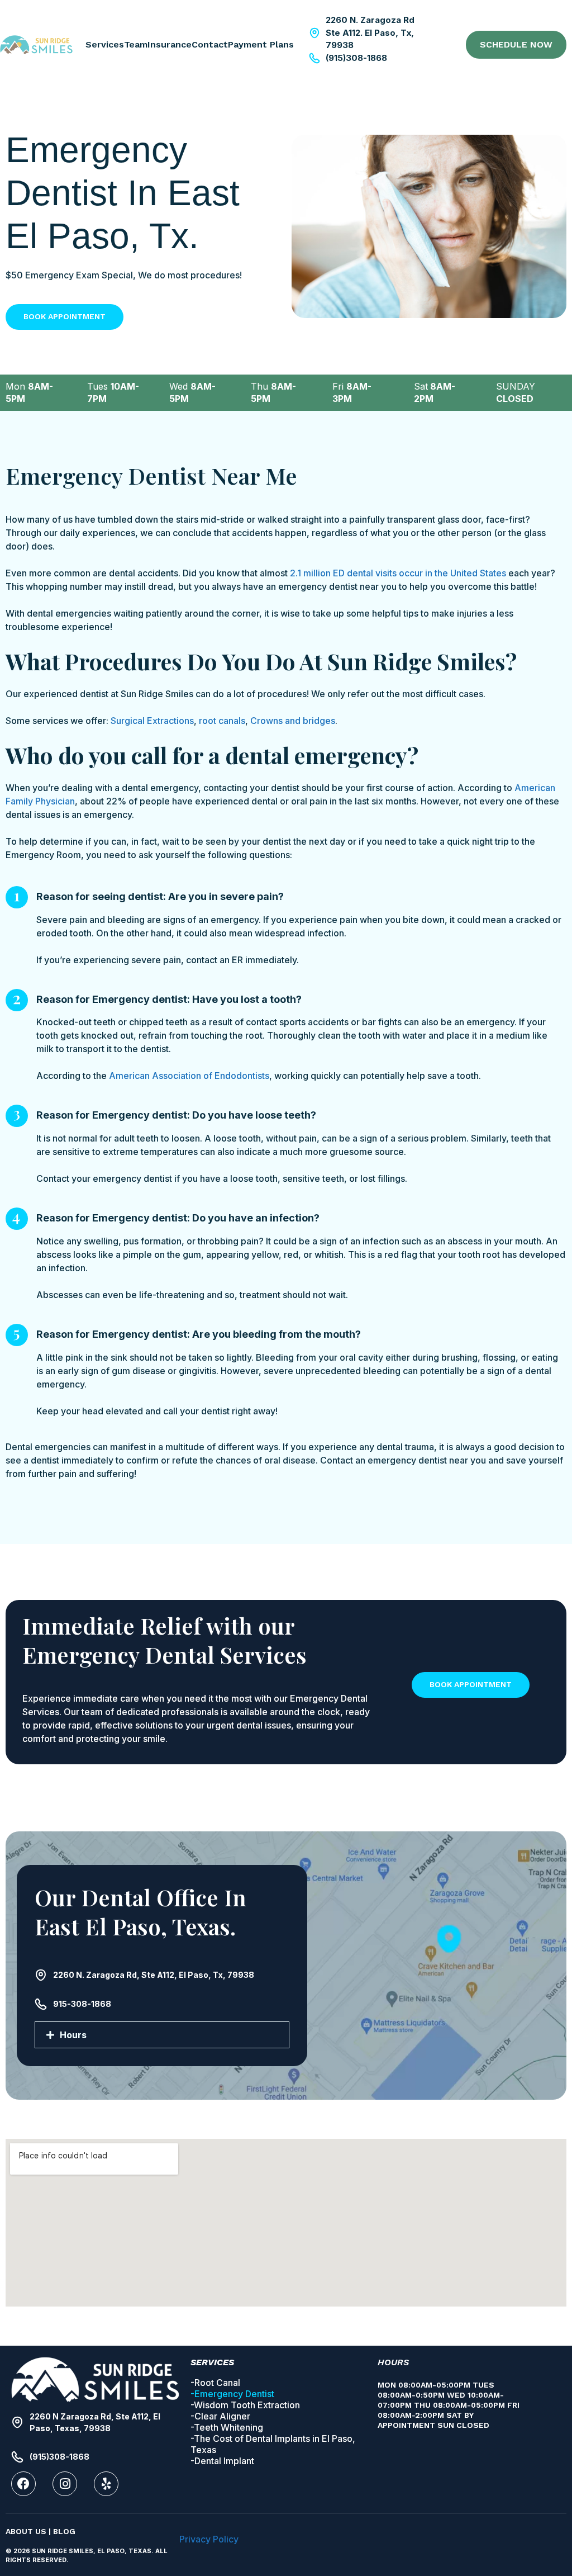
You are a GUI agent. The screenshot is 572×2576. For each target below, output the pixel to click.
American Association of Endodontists (189, 1076)
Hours (73, 2035)
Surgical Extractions (152, 721)
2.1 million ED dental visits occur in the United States (398, 573)
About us (26, 2531)
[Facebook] (23, 2484)
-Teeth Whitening (227, 2427)
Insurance (170, 44)
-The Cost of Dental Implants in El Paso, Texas (273, 2444)
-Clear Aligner (220, 2416)
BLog (64, 2531)
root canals (222, 721)
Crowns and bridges (293, 721)
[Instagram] (65, 2484)
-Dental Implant (222, 2461)
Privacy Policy (209, 2539)
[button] (162, 2035)
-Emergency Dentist (232, 2394)
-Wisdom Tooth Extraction (245, 2405)
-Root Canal (215, 2383)
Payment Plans (261, 44)
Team (136, 44)
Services (105, 44)
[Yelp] (106, 2484)
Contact (210, 44)
